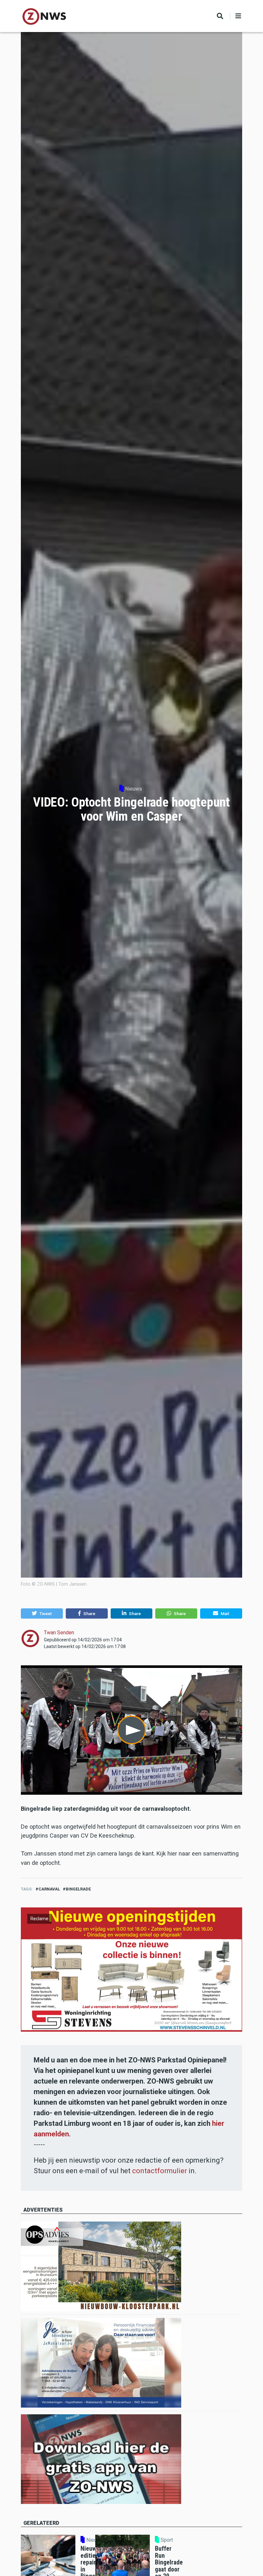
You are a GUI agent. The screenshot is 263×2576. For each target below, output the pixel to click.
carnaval (49, 1889)
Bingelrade (78, 1889)
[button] (42, 1613)
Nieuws (134, 789)
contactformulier (160, 2171)
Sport (167, 2540)
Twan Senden (59, 1633)
